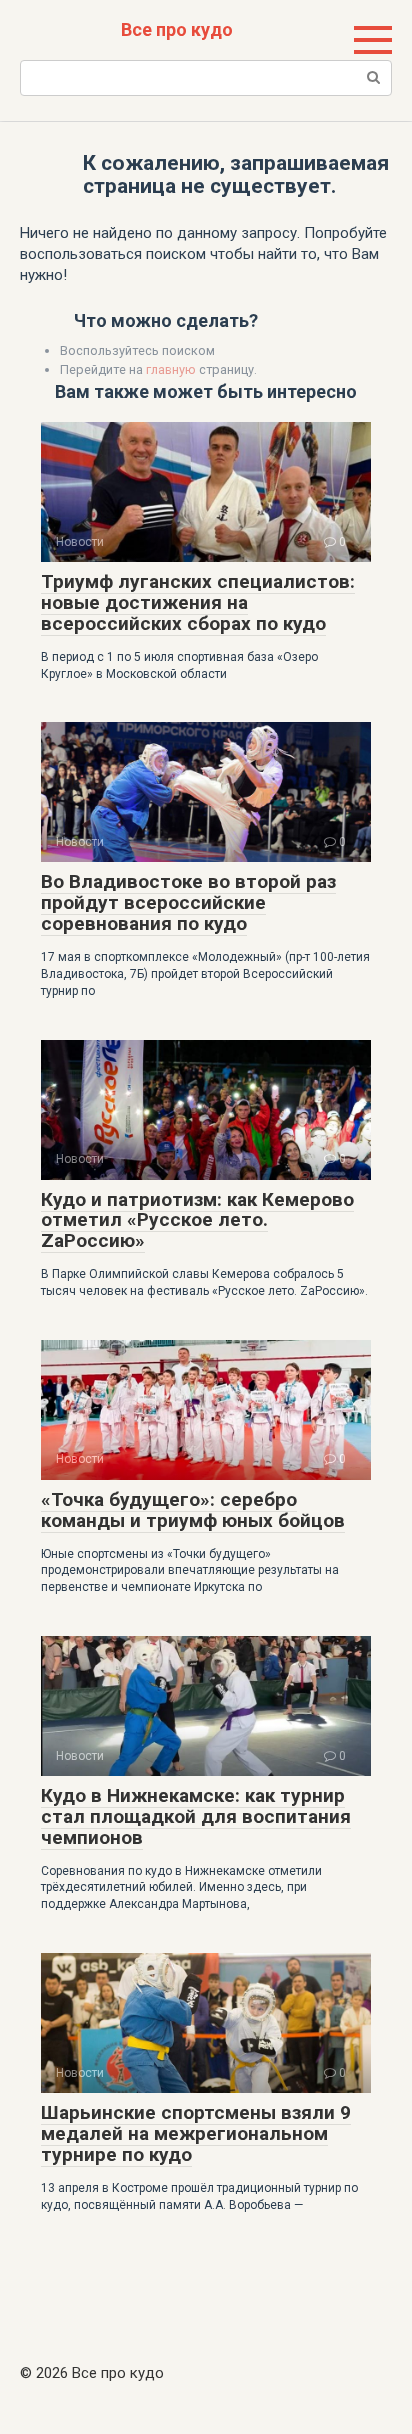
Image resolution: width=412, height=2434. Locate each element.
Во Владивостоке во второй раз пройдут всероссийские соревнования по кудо (188, 902)
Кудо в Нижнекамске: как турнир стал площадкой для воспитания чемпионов (196, 1816)
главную (171, 369)
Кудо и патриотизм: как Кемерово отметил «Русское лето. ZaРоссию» (197, 1220)
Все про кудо (177, 29)
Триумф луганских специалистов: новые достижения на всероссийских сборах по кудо (198, 602)
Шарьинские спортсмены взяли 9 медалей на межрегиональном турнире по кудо (196, 2133)
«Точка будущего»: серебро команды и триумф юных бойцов (193, 1510)
